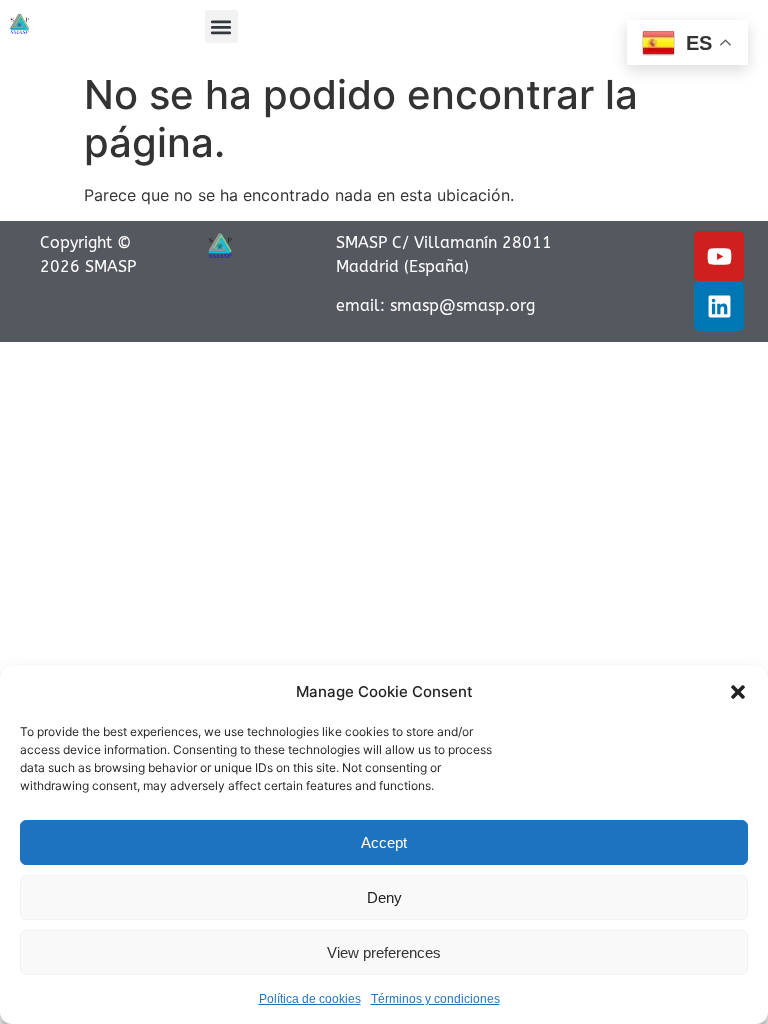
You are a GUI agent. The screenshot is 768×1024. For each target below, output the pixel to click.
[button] (738, 692)
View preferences (384, 952)
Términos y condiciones (435, 999)
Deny (384, 897)
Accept (384, 842)
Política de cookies (310, 999)
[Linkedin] (719, 306)
